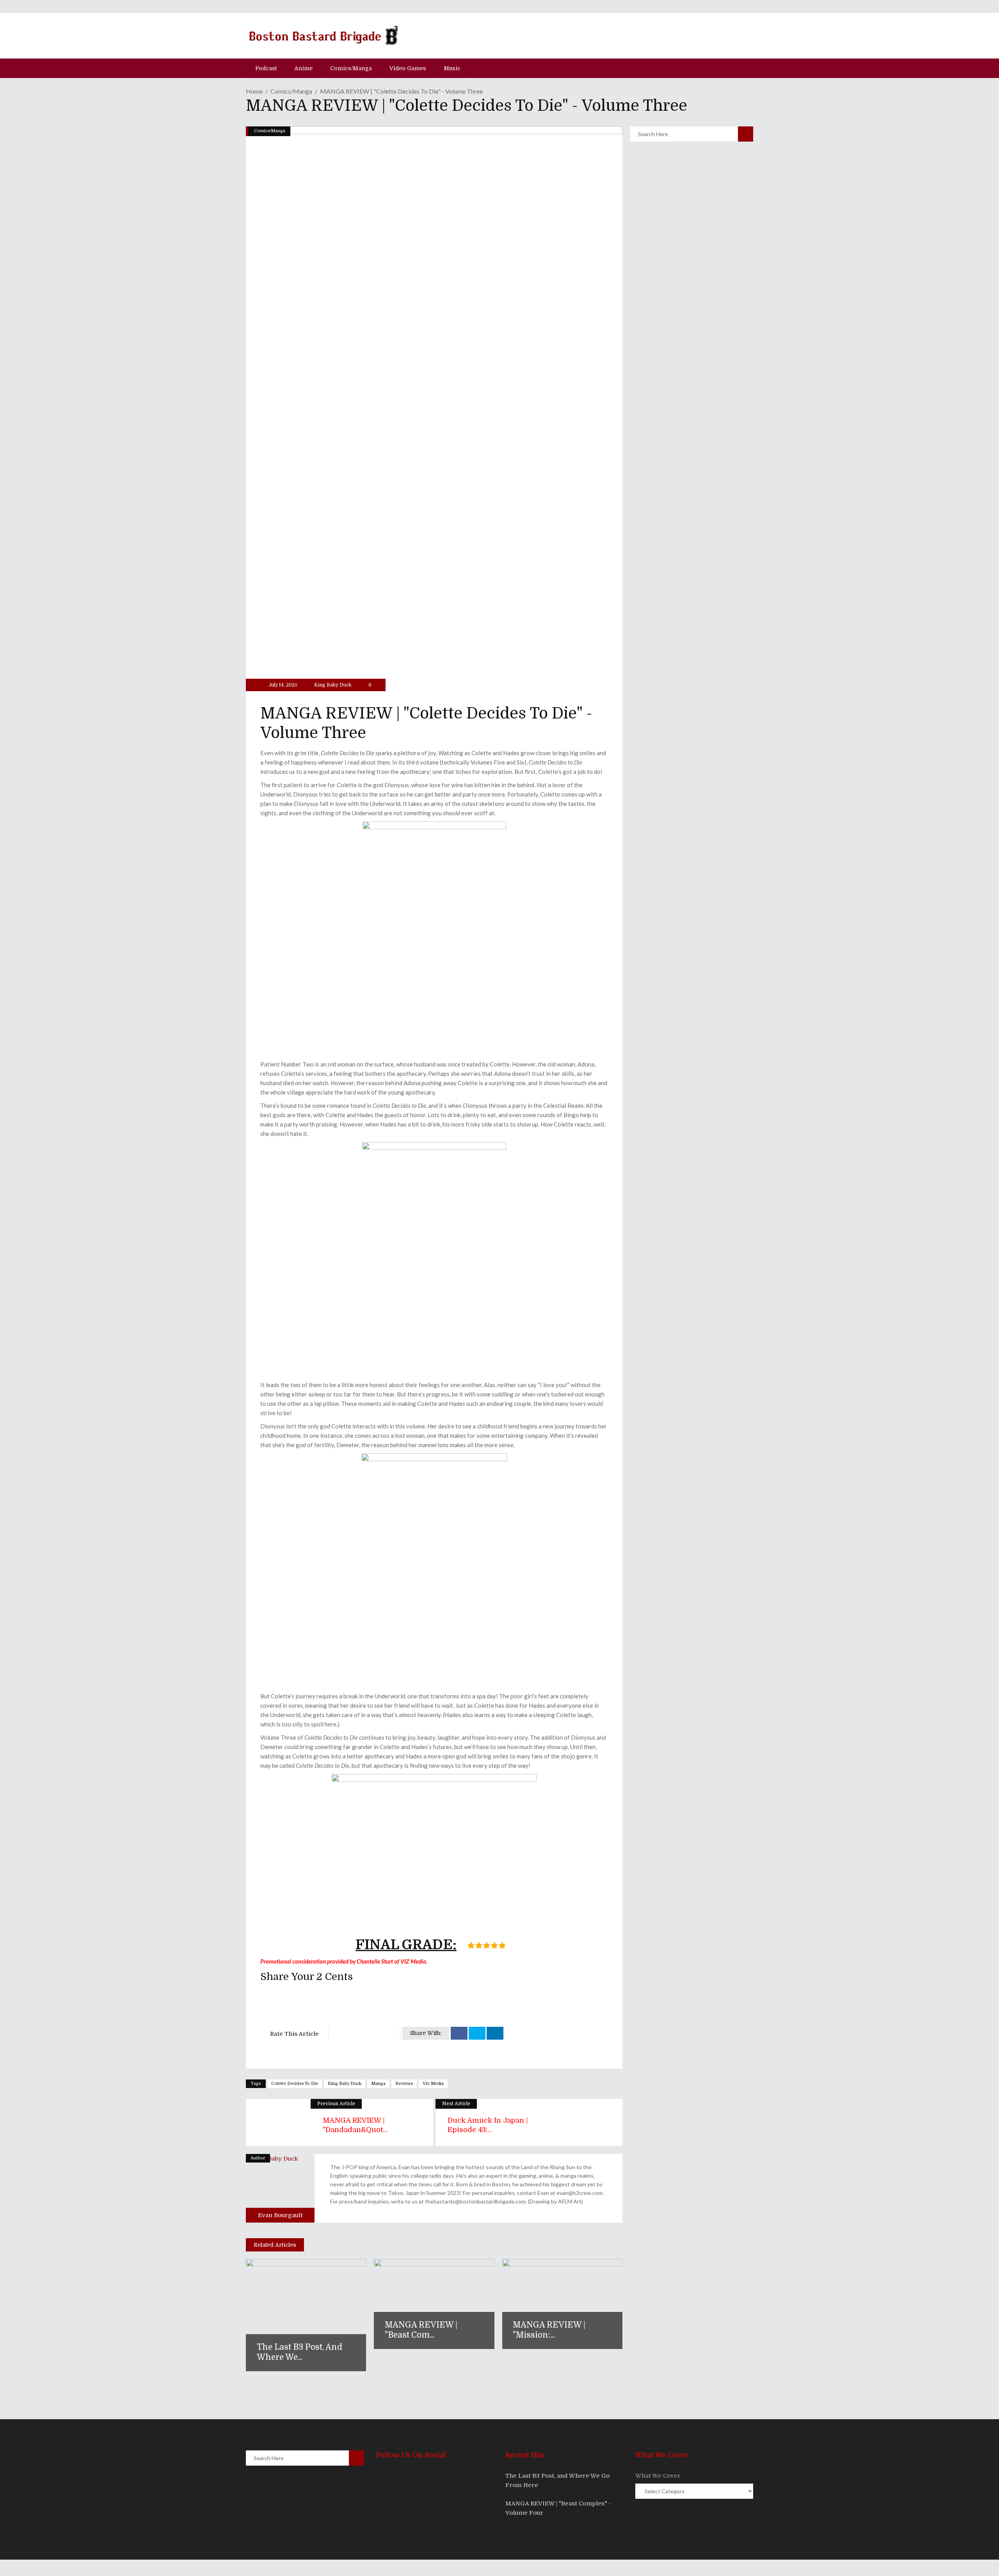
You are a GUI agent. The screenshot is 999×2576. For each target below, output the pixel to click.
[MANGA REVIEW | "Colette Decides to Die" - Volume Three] (280, 2188)
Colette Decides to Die (295, 2084)
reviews (404, 2084)
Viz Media (433, 2084)
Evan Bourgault (280, 2215)
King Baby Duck (333, 685)
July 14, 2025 (282, 685)
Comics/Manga (291, 91)
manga (378, 2084)
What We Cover (658, 2476)
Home (254, 91)
